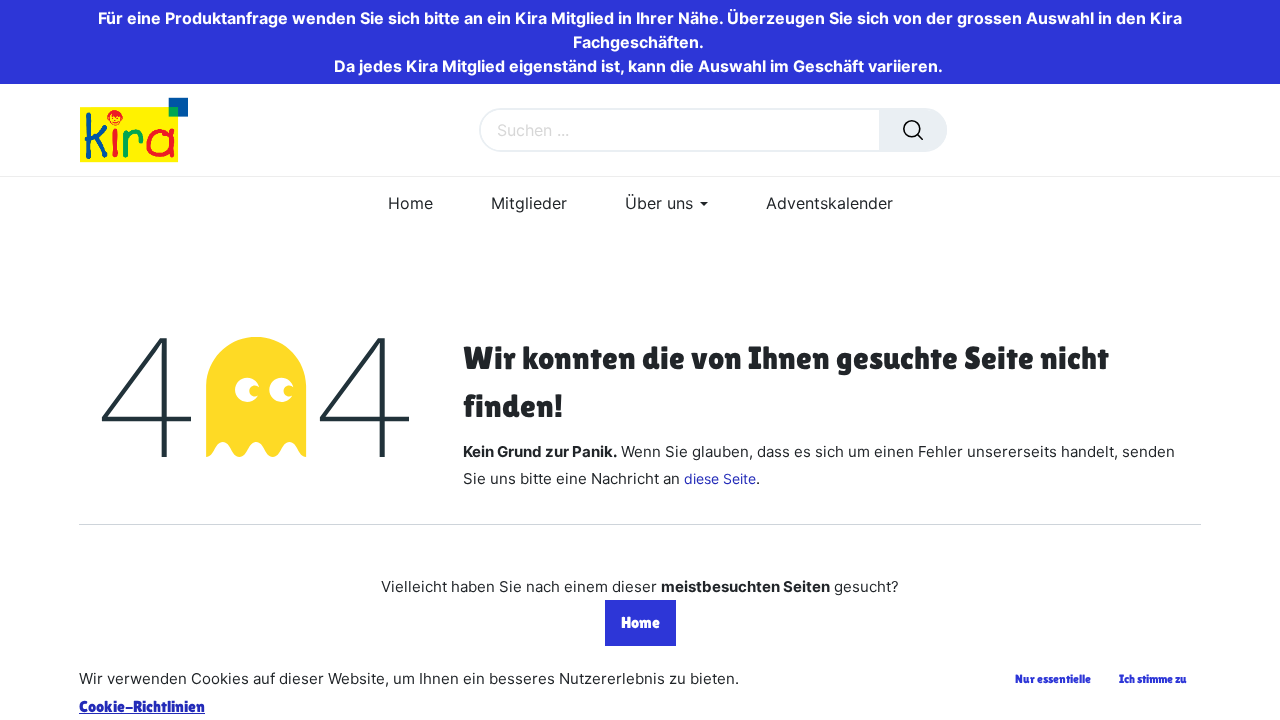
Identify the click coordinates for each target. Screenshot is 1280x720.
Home (640, 622)
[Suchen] (913, 130)
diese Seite (720, 478)
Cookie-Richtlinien (142, 706)
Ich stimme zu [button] (1153, 679)
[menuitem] (410, 203)
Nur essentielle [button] (1053, 679)
